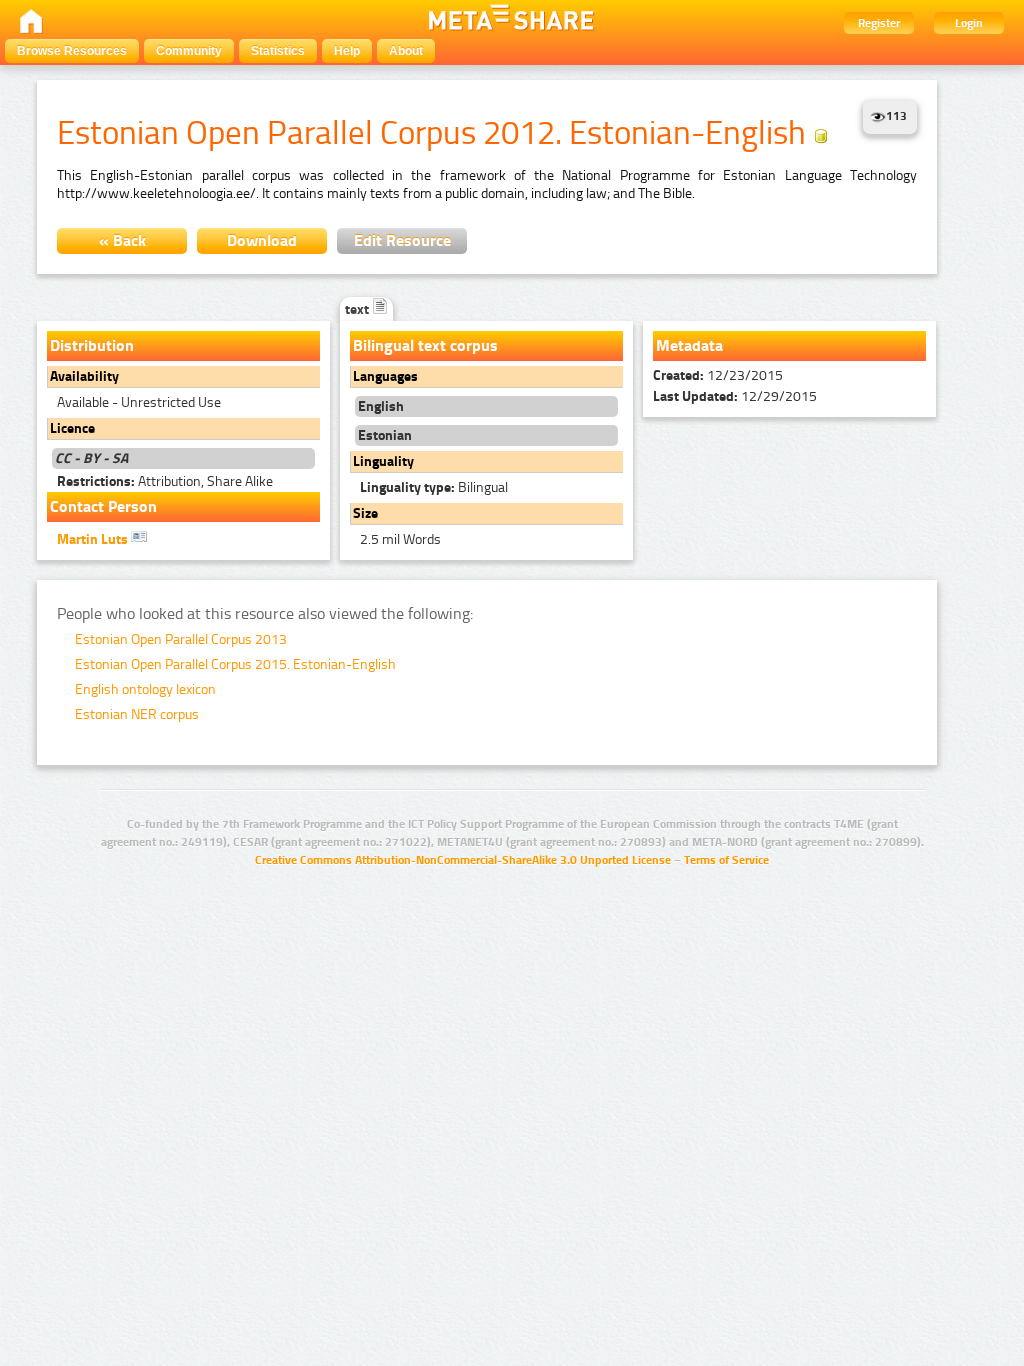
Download (262, 240)
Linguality (383, 461)
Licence (72, 428)
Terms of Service (726, 860)
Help (347, 51)
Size (365, 513)
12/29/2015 (735, 396)
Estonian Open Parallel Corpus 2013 (181, 639)
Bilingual (434, 487)
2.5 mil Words (400, 539)
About (406, 51)
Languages (385, 376)
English (381, 406)
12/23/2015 (718, 375)
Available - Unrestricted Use (139, 402)
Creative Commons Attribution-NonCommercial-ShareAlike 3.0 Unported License (463, 860)
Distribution (92, 345)
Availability (84, 376)
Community (189, 51)
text (358, 309)
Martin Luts (94, 539)
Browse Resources (72, 51)
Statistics (278, 51)
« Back (122, 240)
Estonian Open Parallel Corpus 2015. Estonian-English (235, 664)
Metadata (689, 345)
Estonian (385, 435)
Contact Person (103, 506)
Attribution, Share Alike (165, 481)
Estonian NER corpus (137, 714)
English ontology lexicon (145, 689)
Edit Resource (402, 240)
